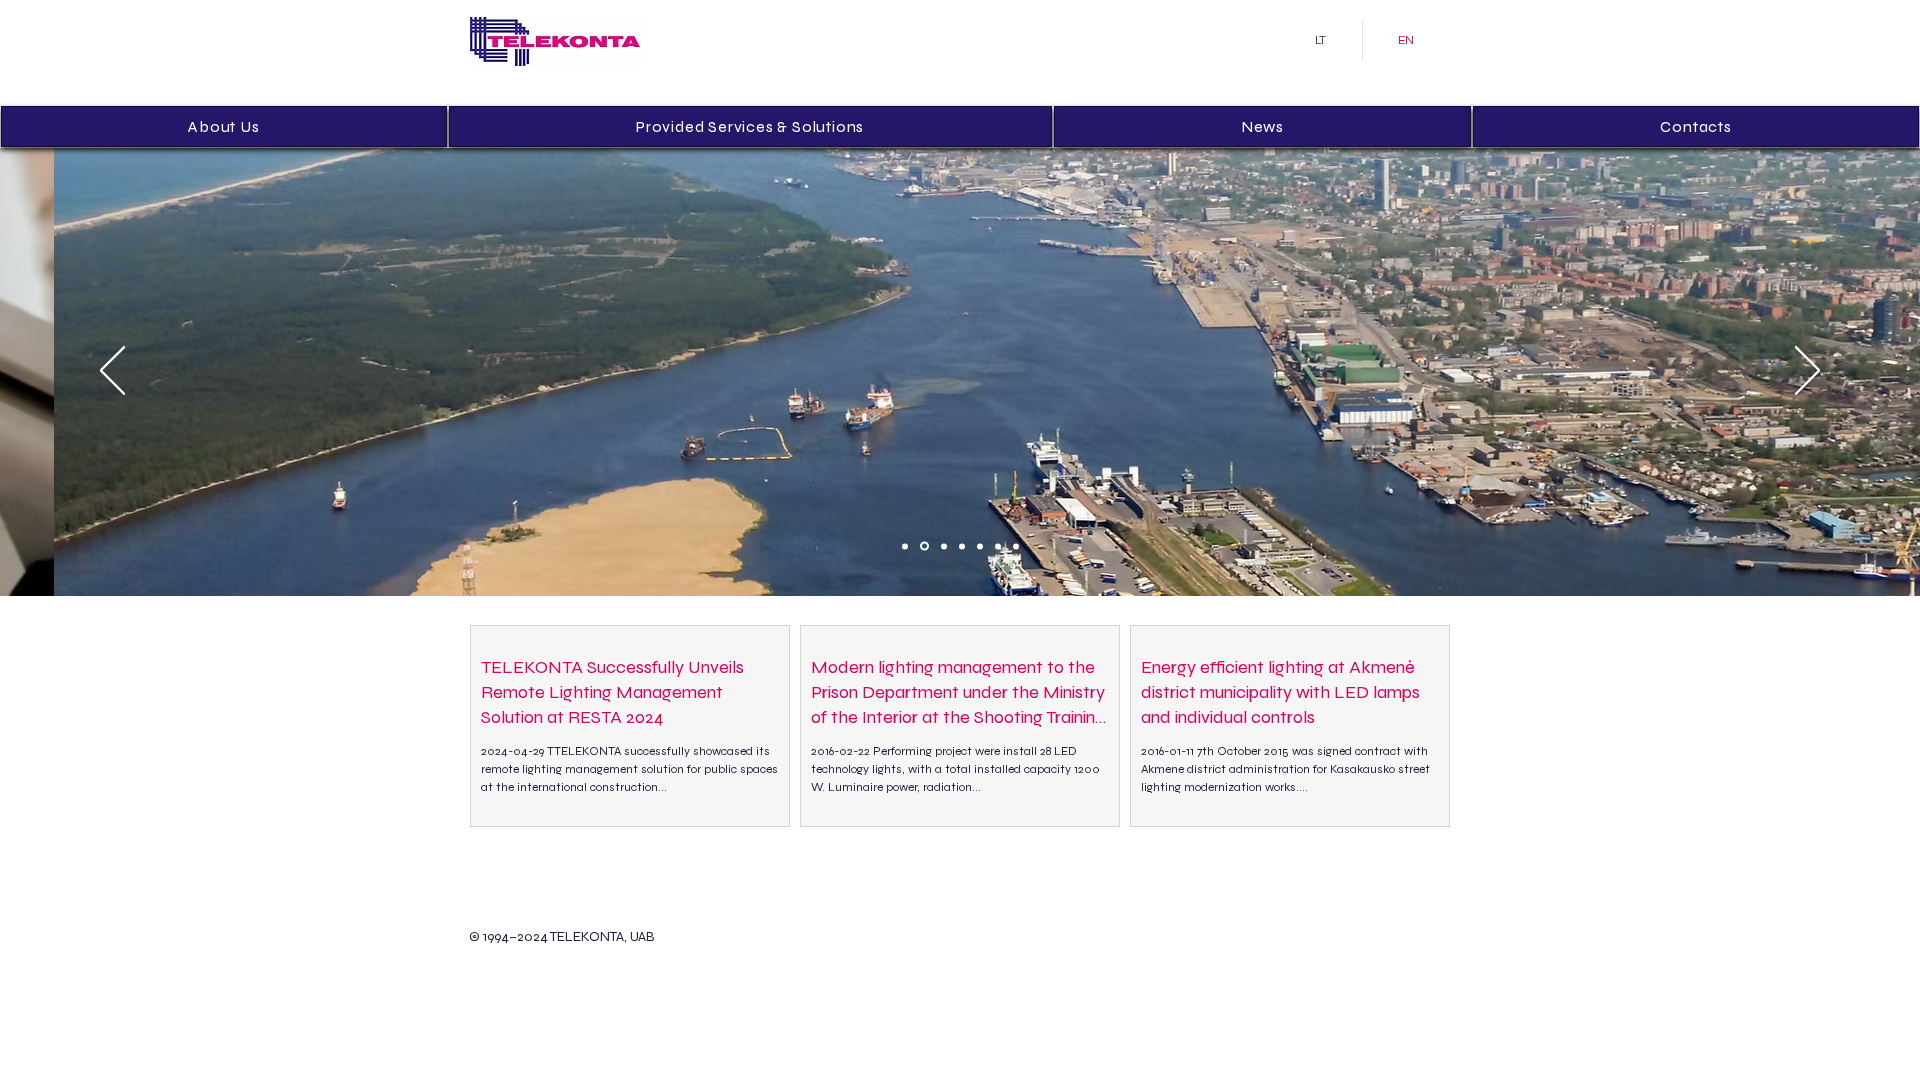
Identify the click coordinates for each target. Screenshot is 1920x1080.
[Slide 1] (905, 546)
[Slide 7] (1016, 546)
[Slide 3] (944, 546)
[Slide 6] (998, 546)
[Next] (1807, 372)
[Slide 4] (962, 546)
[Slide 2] (924, 546)
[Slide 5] (980, 546)
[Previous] (112, 372)
